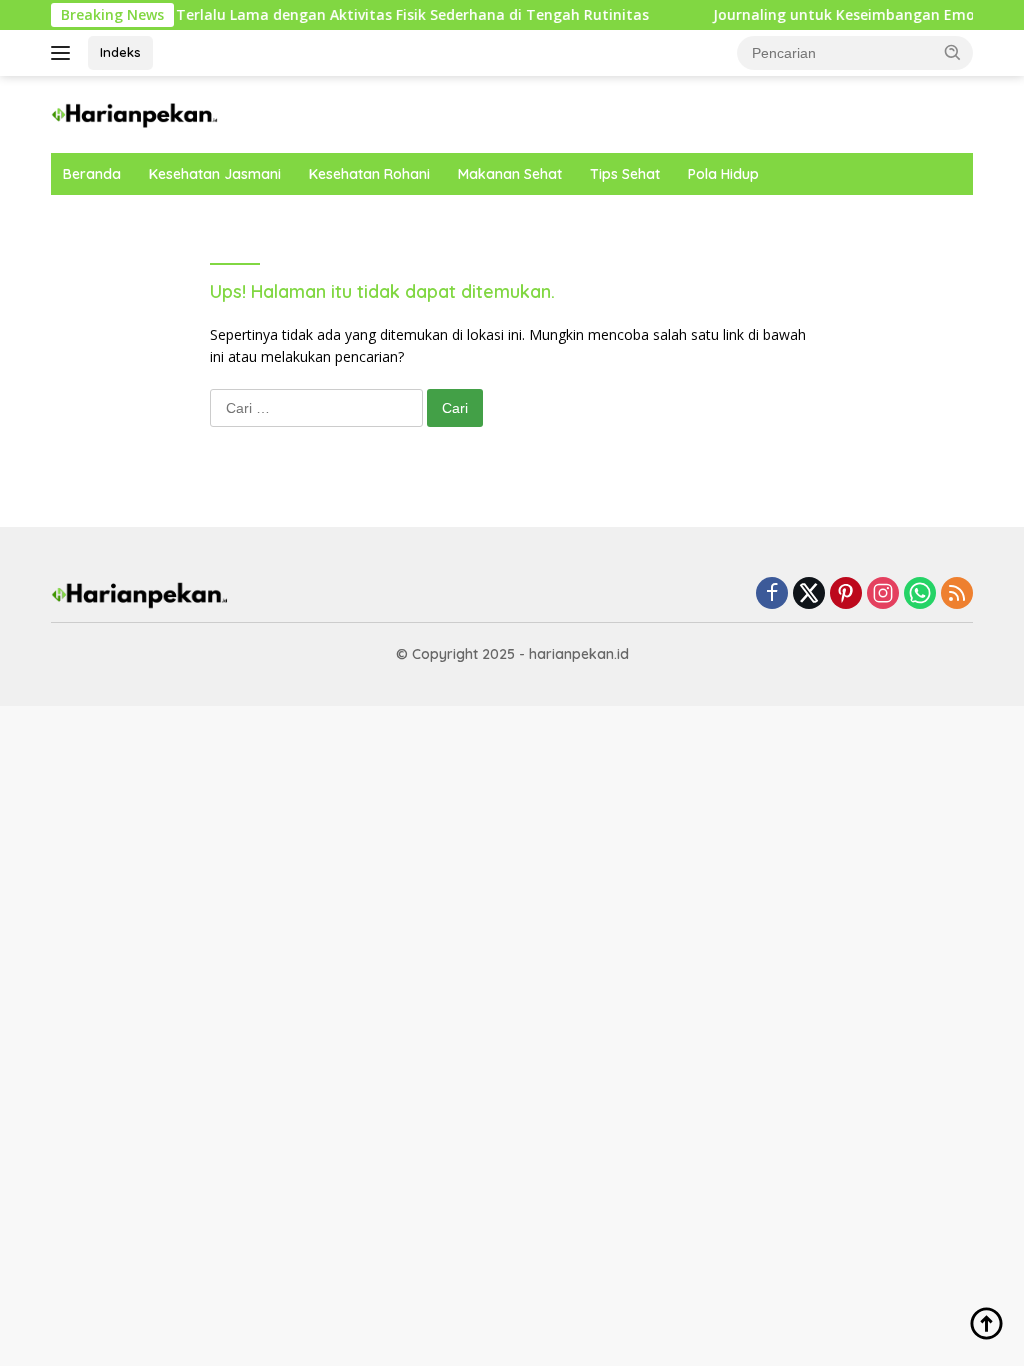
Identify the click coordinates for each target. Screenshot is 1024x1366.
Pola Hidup (723, 174)
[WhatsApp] (920, 594)
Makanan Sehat (510, 174)
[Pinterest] (846, 594)
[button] (953, 52)
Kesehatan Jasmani (215, 174)
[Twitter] (809, 594)
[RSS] (957, 594)
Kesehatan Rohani (369, 174)
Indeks (120, 52)
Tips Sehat (625, 174)
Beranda (92, 174)
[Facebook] (772, 594)
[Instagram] (883, 594)
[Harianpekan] (136, 112)
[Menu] (64, 53)
